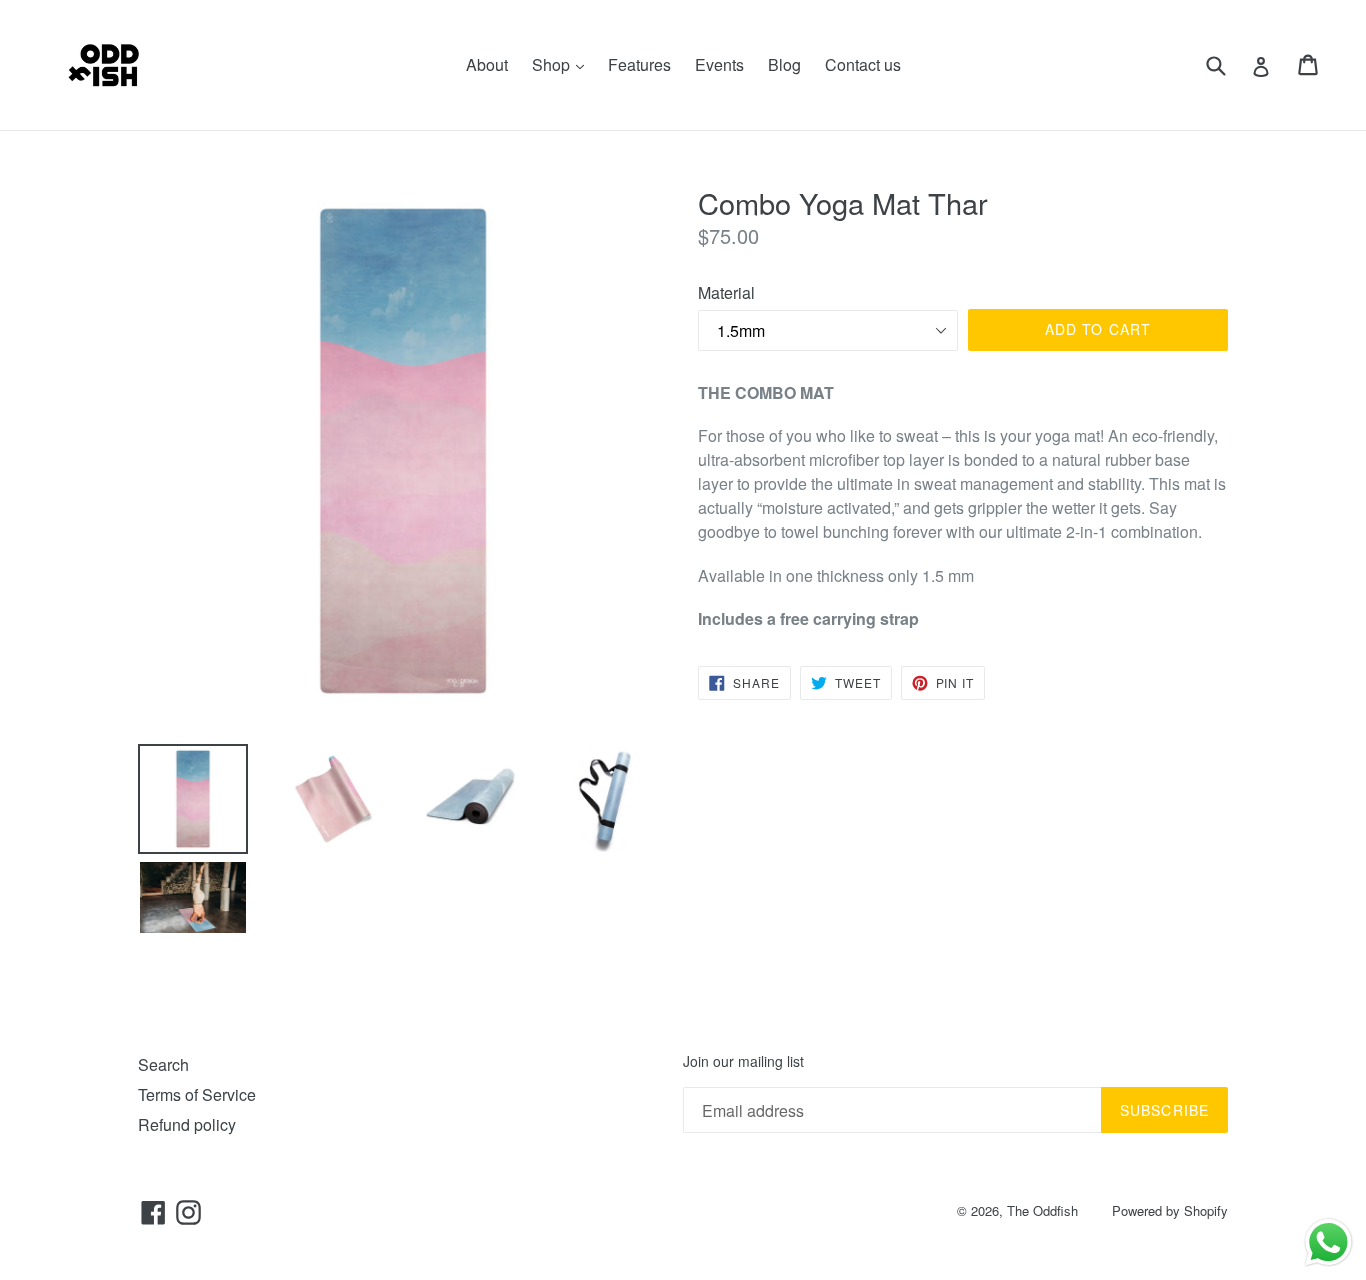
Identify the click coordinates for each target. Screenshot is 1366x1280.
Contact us (863, 64)
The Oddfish (1042, 1210)
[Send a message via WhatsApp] (1328, 1242)
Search (163, 1064)
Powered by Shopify (1170, 1210)
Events (719, 64)
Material (726, 292)
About (487, 64)
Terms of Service (197, 1094)
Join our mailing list (743, 1061)
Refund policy (187, 1124)
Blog (784, 64)
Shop (563, 64)
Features (639, 64)
